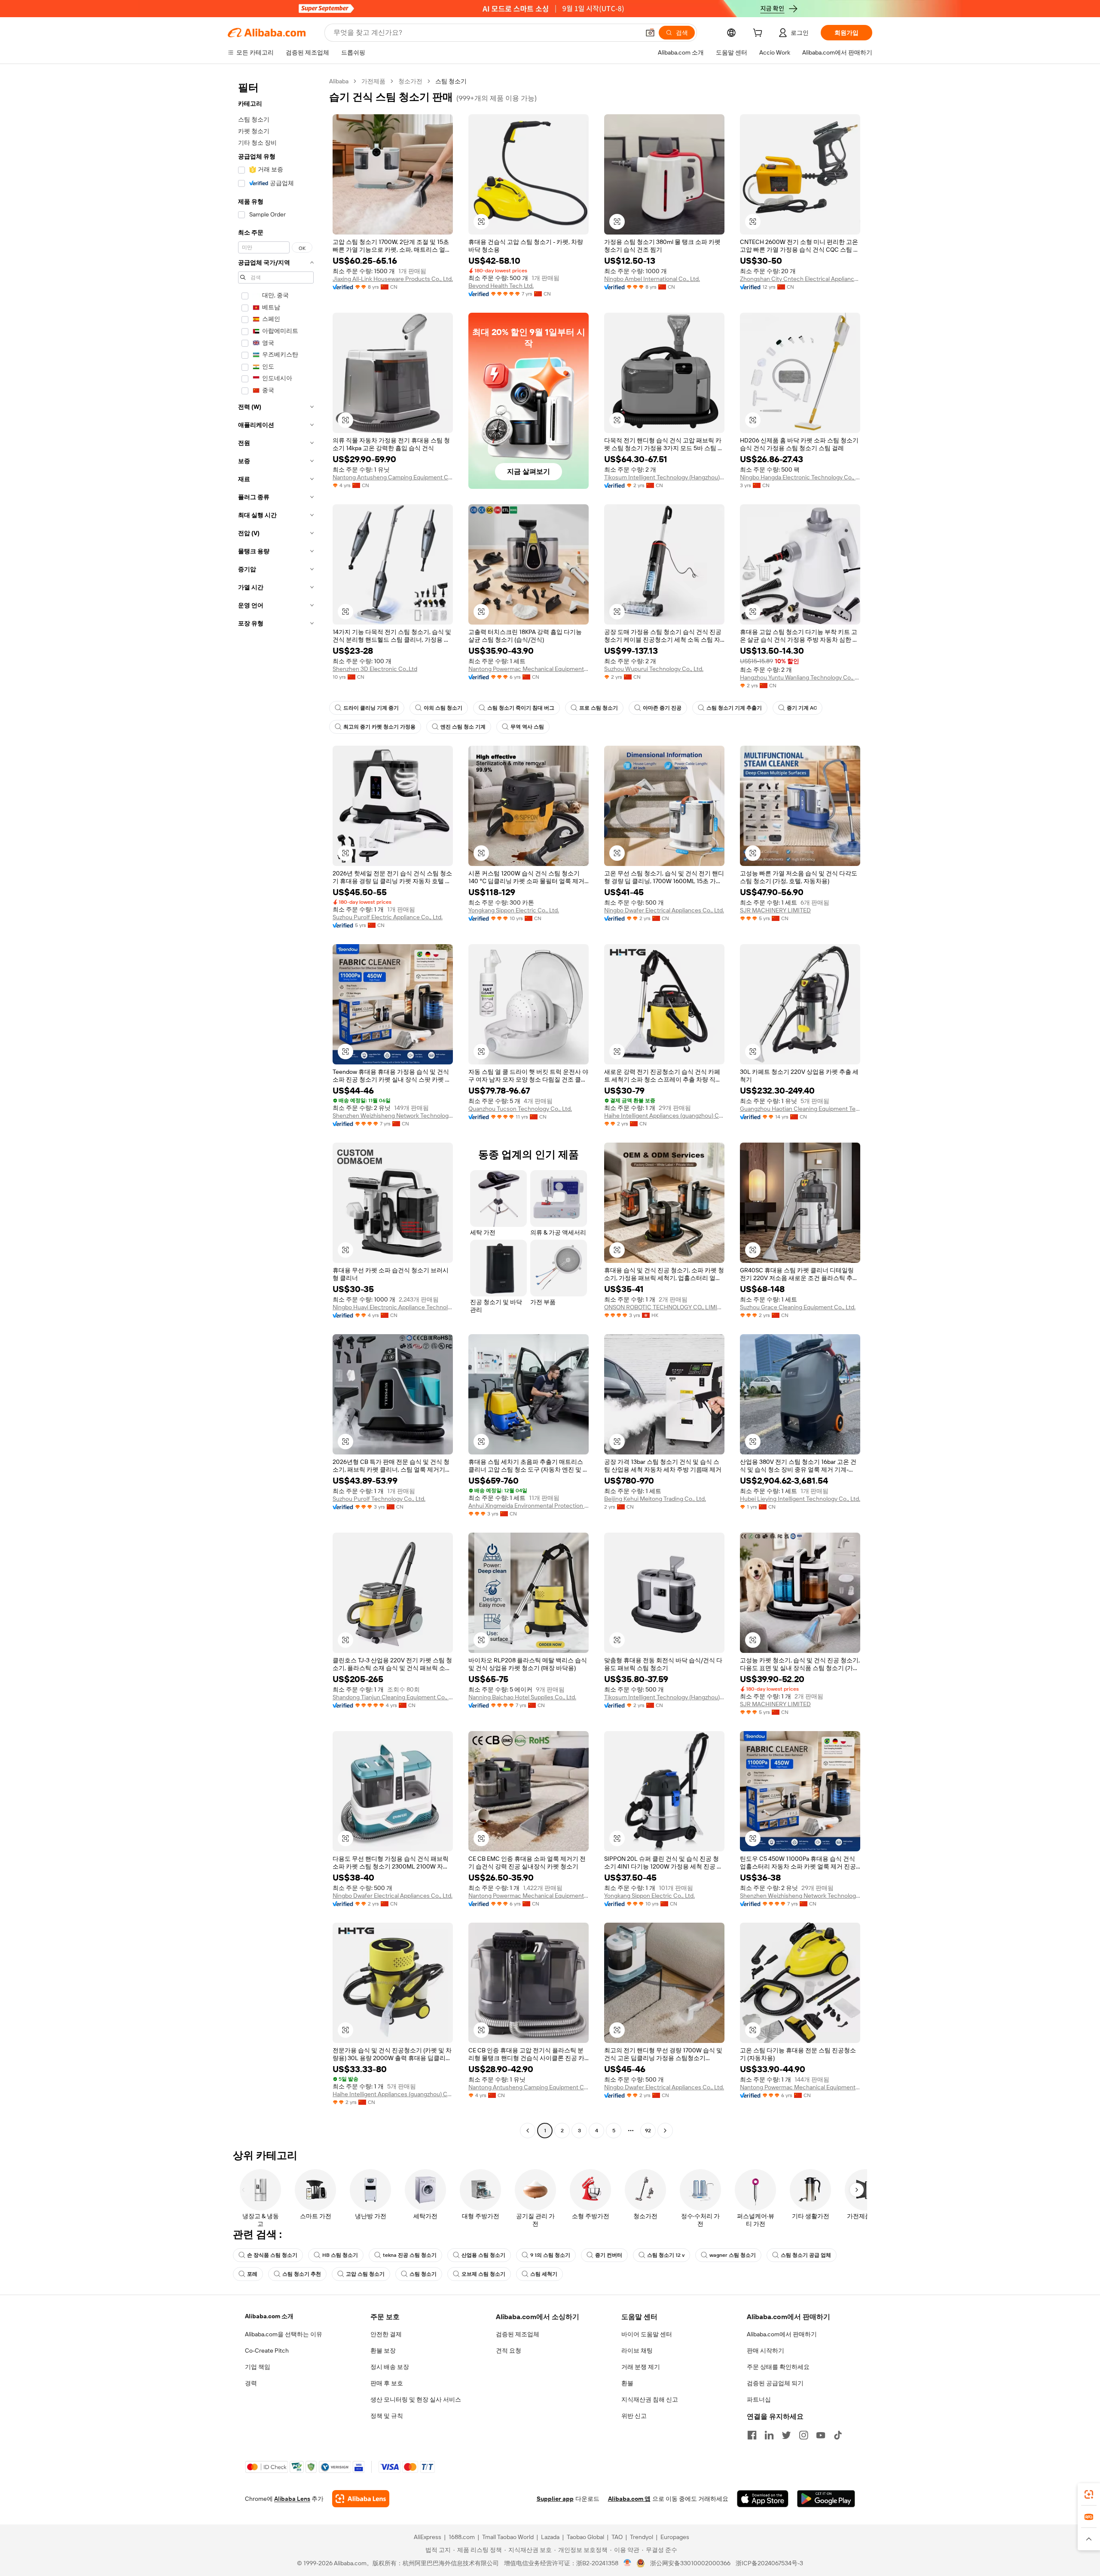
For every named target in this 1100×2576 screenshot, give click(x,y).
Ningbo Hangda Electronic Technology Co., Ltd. (800, 477)
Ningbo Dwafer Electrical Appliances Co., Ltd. (664, 910)
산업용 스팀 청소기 (483, 2255)
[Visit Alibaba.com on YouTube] (821, 2435)
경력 (251, 2383)
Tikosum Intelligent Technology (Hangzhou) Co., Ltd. (664, 477)
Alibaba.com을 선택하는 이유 (284, 2334)
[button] (650, 33)
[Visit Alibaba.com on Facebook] (752, 2435)
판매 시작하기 (765, 2350)
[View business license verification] (628, 2563)
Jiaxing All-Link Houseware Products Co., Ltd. (393, 279)
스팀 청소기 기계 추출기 (734, 708)
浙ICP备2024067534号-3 (769, 2563)
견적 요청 (509, 2350)
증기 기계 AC (802, 708)
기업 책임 (258, 2367)
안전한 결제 (386, 2334)
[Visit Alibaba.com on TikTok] (838, 2435)
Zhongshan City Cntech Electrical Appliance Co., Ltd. (800, 279)
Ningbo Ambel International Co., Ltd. (652, 279)
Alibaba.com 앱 (629, 2499)
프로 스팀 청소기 (599, 708)
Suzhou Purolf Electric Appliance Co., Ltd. (388, 917)
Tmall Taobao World (508, 2537)
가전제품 (373, 81)
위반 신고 (634, 2416)
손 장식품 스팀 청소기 (272, 2255)
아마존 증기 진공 (662, 708)
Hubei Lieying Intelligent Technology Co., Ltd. (800, 1499)
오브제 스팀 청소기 (483, 2274)
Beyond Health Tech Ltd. (501, 286)
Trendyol (642, 2537)
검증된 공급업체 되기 (775, 2383)
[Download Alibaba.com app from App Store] (763, 2499)
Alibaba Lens (292, 2499)
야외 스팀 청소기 (443, 708)
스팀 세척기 (544, 2274)
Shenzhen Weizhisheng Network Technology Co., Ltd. (393, 1116)
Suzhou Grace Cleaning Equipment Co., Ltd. (798, 1307)
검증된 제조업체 (518, 2334)
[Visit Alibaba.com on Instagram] (804, 2435)
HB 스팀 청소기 (340, 2255)
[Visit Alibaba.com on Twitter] (786, 2435)
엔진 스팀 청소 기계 (463, 727)
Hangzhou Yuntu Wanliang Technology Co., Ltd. (800, 677)
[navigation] (276, 1107)
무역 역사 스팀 (527, 727)
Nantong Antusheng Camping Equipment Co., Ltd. (393, 477)
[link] (1089, 2494)
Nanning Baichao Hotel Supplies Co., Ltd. (522, 1697)
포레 (252, 2274)
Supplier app (555, 2499)
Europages (675, 2537)
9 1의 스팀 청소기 (550, 2255)
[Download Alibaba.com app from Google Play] (826, 2499)
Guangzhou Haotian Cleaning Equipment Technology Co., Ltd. (800, 1109)
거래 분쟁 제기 (641, 2367)
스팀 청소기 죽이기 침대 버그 (521, 708)
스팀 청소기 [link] (451, 81)
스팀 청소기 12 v (666, 2255)
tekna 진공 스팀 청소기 (410, 2255)
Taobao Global (585, 2537)
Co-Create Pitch (267, 2350)
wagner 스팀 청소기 (733, 2255)
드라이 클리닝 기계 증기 (371, 708)
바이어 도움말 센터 (647, 2334)
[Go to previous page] (528, 2131)
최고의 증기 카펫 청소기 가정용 (379, 727)
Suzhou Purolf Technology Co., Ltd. (379, 1499)
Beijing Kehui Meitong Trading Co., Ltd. (655, 1499)
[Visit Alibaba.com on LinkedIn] (769, 2435)
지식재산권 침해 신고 (650, 2399)
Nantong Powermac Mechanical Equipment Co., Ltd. (529, 669)
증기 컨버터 (609, 2255)
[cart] (759, 34)
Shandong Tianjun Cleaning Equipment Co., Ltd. (393, 1697)
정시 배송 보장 (390, 2367)
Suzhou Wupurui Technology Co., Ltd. (654, 669)
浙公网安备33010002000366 (690, 2563)
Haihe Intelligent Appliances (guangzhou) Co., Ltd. (664, 1116)
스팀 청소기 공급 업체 (806, 2255)
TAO (617, 2537)
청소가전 (410, 81)
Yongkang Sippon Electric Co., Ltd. (514, 910)
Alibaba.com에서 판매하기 (782, 2334)
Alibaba (339, 81)
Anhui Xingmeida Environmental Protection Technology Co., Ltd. (529, 1506)
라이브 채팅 (637, 2350)
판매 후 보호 (387, 2383)
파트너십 (759, 2399)
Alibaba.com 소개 (269, 2316)
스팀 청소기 (423, 2274)
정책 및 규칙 (387, 2416)
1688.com (462, 2537)
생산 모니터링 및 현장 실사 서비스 (416, 2399)
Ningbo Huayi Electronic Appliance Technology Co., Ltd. (393, 1307)
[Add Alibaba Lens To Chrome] (361, 2499)
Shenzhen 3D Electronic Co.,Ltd (375, 669)
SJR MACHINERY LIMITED (775, 910)
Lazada (550, 2537)
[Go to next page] (665, 2131)
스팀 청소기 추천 (302, 2274)
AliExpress (428, 2537)
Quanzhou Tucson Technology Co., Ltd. (520, 1109)
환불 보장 (383, 2350)
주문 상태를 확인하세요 (778, 2367)
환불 (627, 2383)
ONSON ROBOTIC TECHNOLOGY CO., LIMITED (664, 1307)
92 (648, 2131)
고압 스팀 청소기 (365, 2274)
